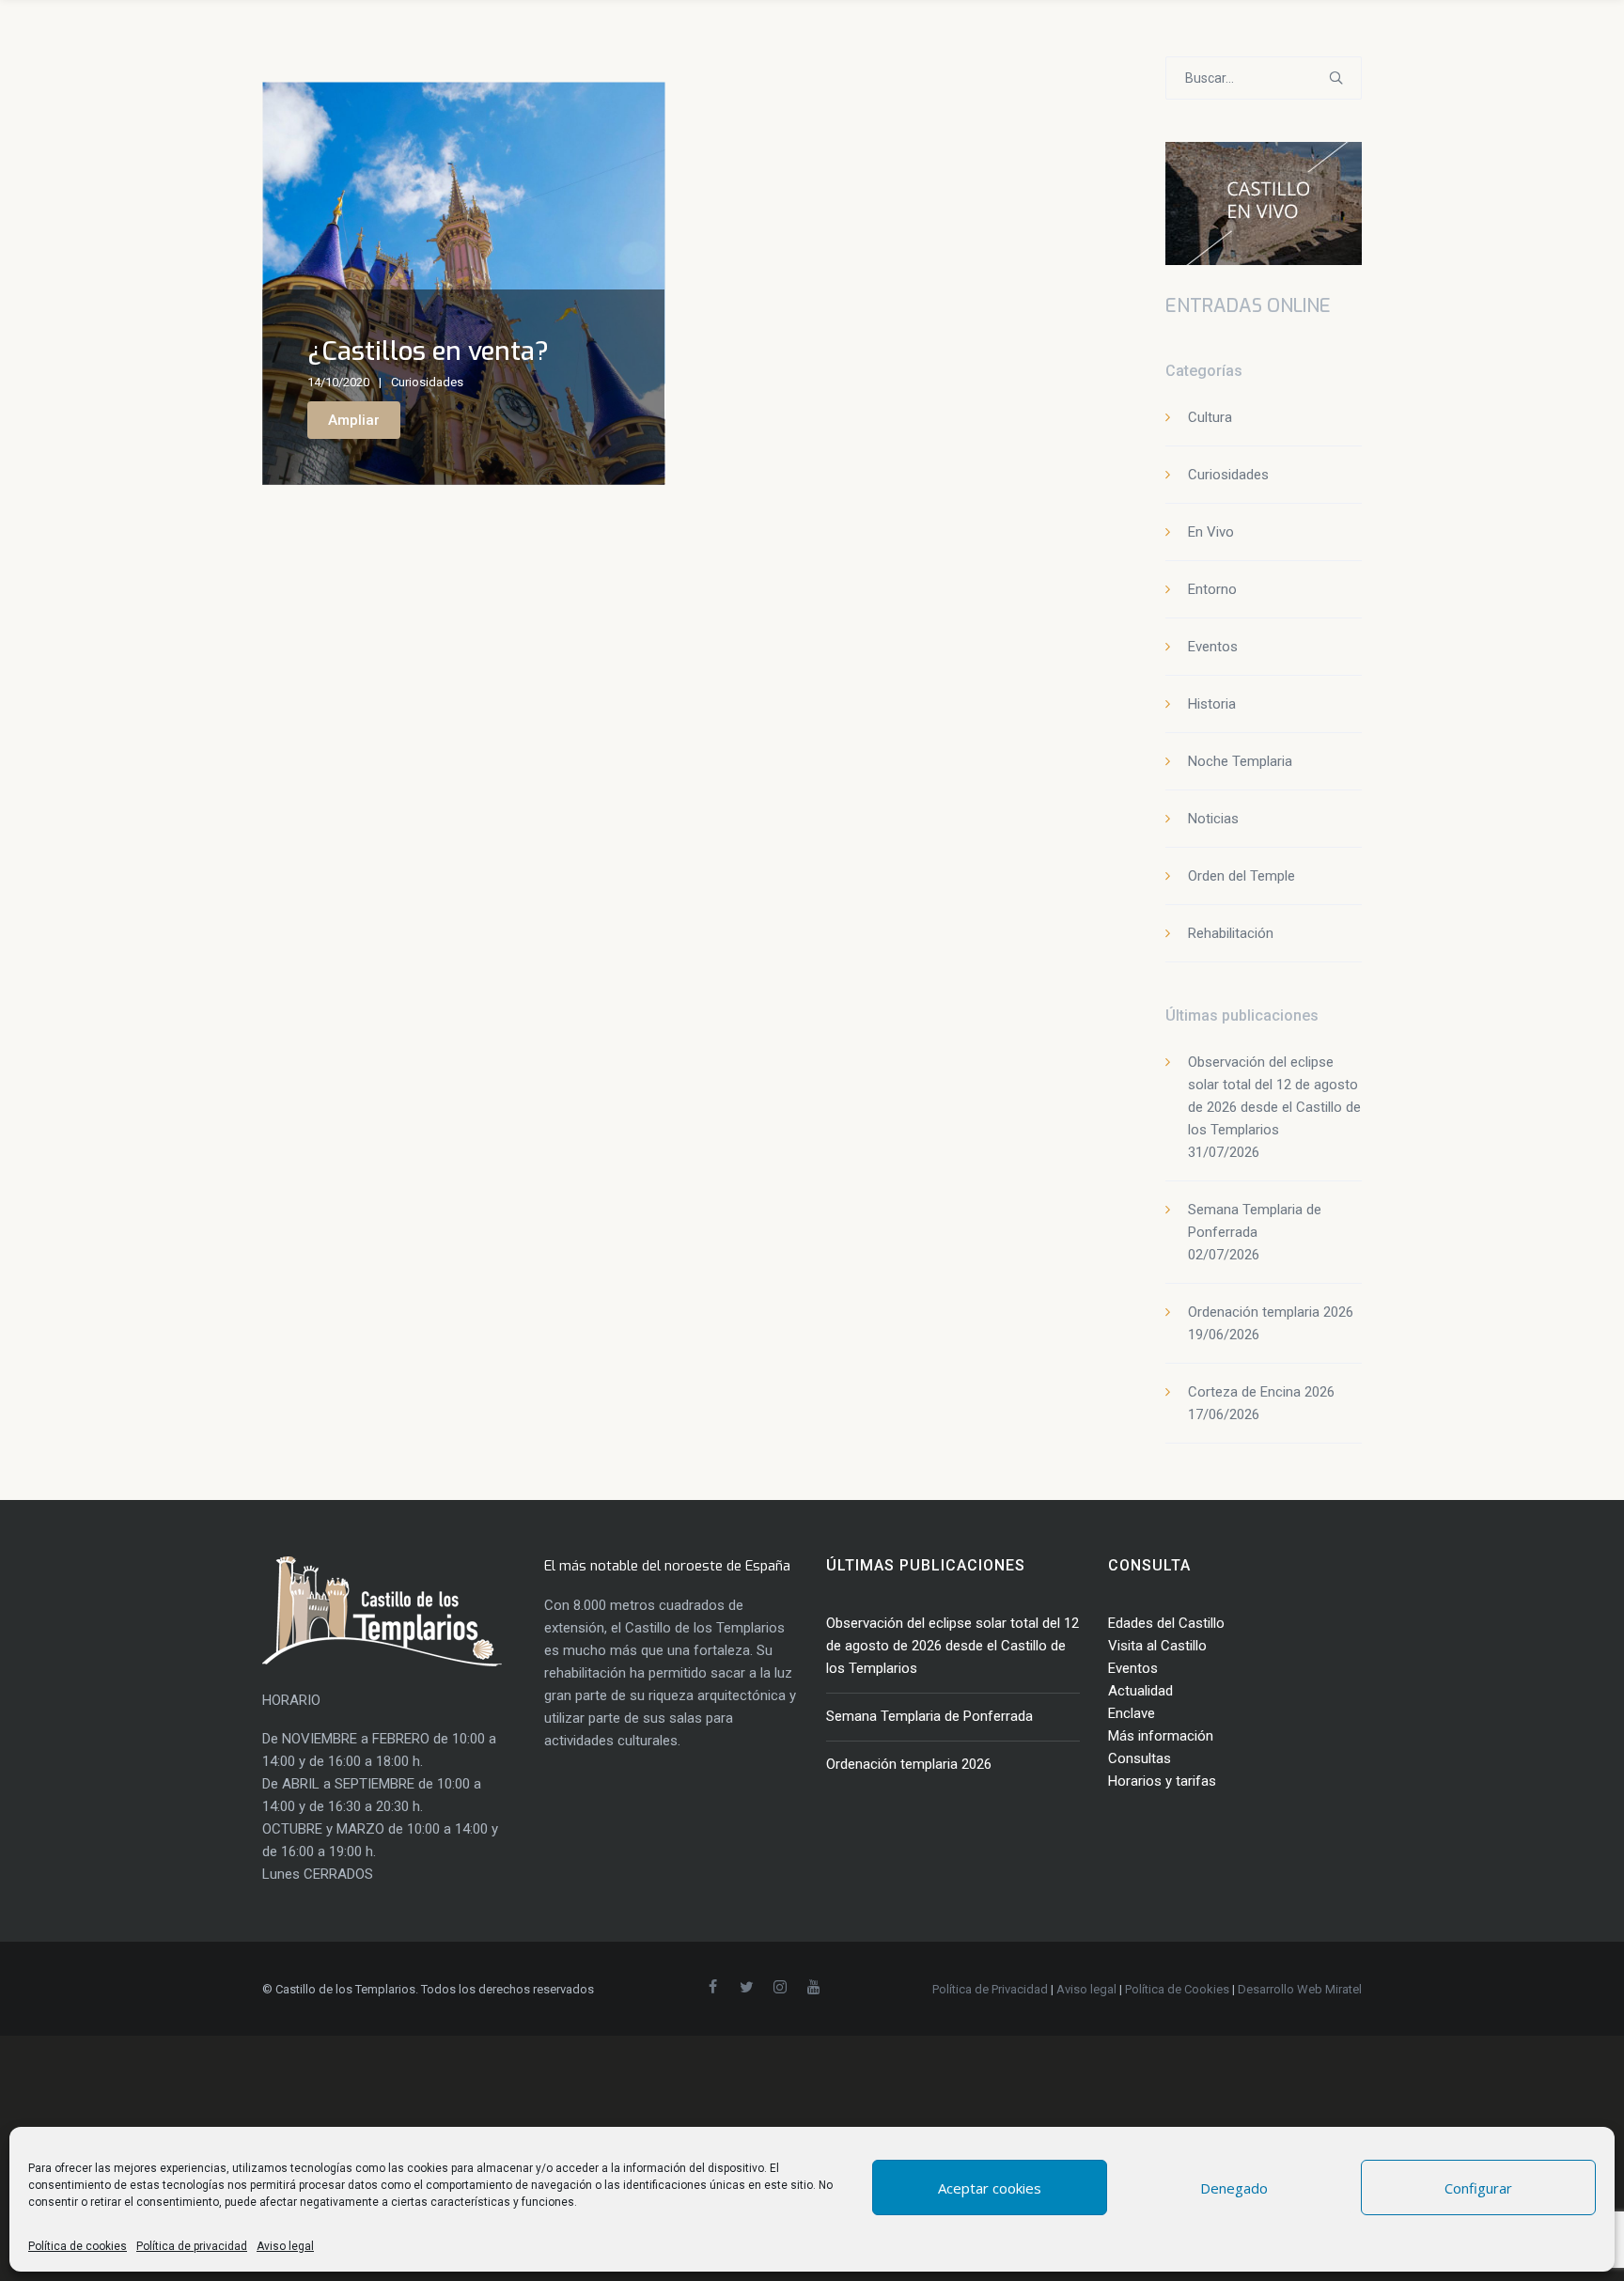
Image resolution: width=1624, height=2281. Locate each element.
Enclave (1132, 1713)
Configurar (1478, 2188)
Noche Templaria (1240, 761)
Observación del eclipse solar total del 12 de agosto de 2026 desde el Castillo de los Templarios (953, 1646)
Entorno (1212, 589)
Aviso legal (285, 2246)
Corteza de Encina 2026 (1261, 1392)
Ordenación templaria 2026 (1271, 1312)
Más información (1161, 1736)
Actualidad (1140, 1691)
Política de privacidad (192, 2246)
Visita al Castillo (1157, 1646)
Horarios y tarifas (1162, 1781)
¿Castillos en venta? (428, 351)
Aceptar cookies (990, 2188)
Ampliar (354, 420)
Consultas (1140, 1758)
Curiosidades (427, 382)
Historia (1212, 704)
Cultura (1210, 417)
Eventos (1213, 647)
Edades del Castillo (1166, 1623)
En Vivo (1211, 532)
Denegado (1234, 2188)
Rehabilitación (1231, 933)
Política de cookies (78, 2246)
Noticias (1213, 819)
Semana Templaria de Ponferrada (929, 1716)
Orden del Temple (1241, 876)
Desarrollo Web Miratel (1300, 1989)
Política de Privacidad (990, 1989)
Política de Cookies (1177, 1989)
